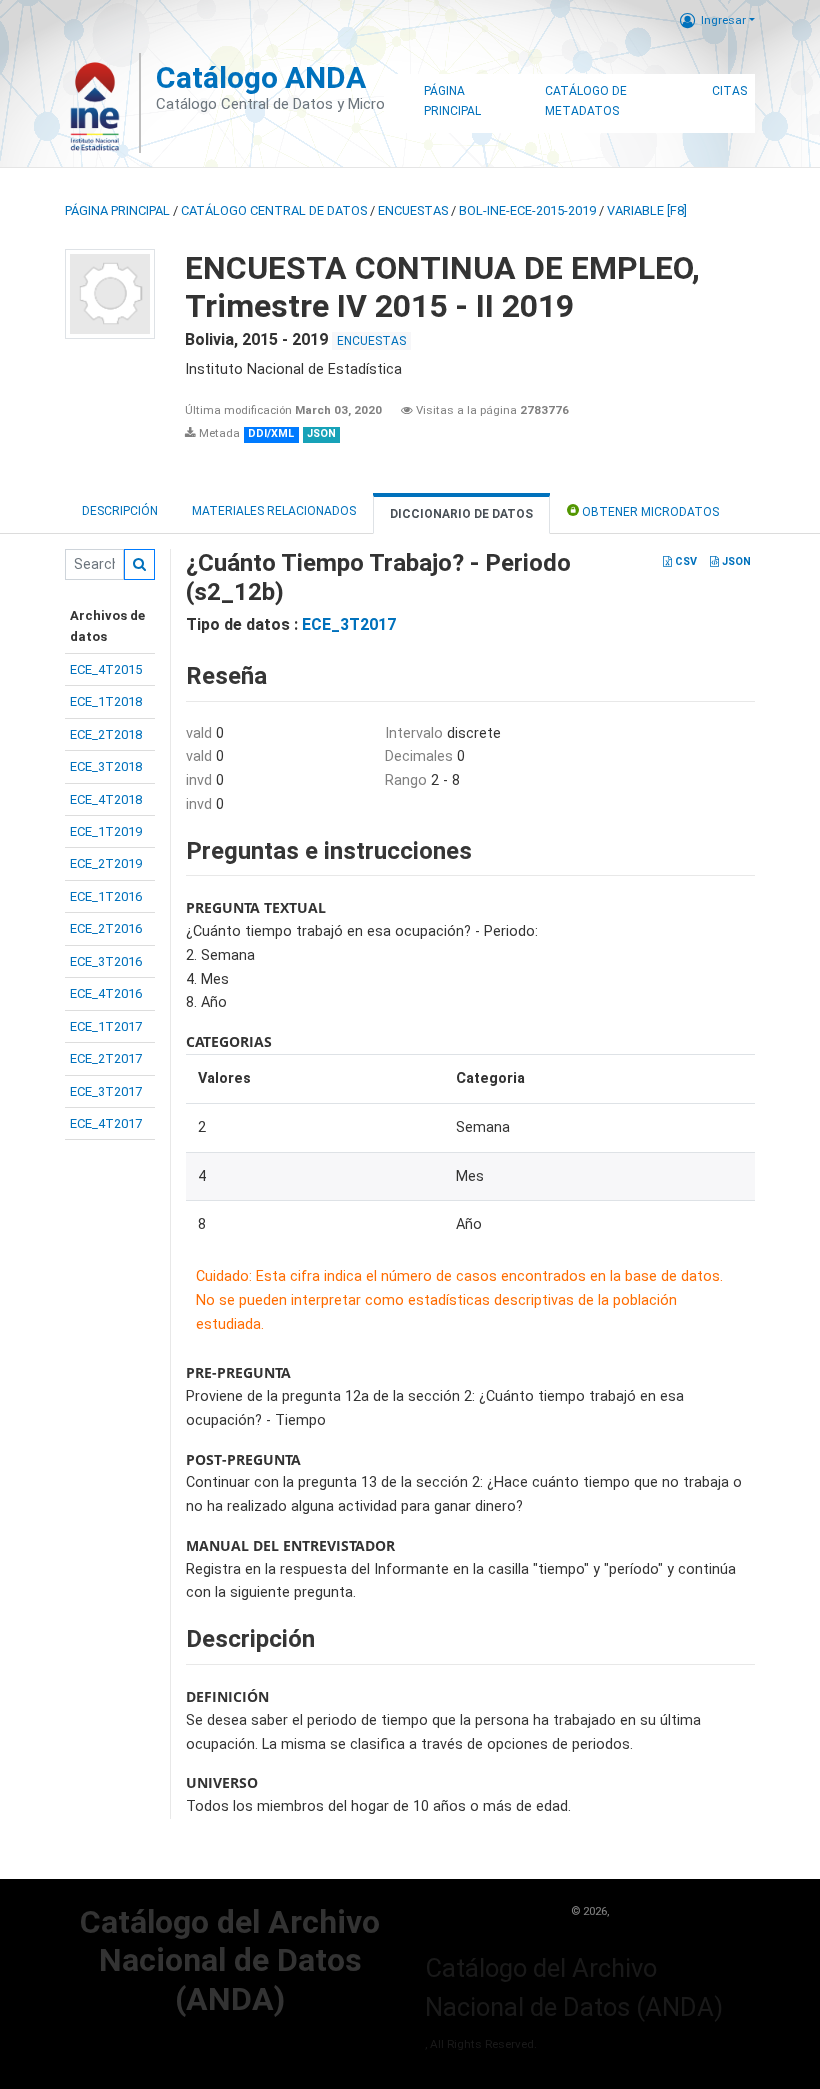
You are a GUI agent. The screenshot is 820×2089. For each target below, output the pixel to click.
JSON (735, 561)
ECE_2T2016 (106, 928)
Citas (729, 91)
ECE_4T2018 (106, 799)
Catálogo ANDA (261, 77)
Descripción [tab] (120, 511)
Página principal (117, 210)
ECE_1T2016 (106, 896)
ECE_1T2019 (106, 831)
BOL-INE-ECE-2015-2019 (527, 210)
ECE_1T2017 (106, 1026)
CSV (684, 561)
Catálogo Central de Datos (274, 210)
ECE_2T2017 (106, 1058)
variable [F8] (647, 210)
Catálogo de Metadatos (586, 101)
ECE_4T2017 (106, 1123)
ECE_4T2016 (106, 993)
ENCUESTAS (413, 210)
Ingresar (723, 20)
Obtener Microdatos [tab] (649, 512)
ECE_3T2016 (106, 961)
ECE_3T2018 (106, 766)
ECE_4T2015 (106, 669)
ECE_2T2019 (106, 863)
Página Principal (452, 101)
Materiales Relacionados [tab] (274, 511)
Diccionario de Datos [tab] (461, 514)
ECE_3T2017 (106, 1091)
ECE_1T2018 (106, 701)
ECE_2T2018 (106, 734)
